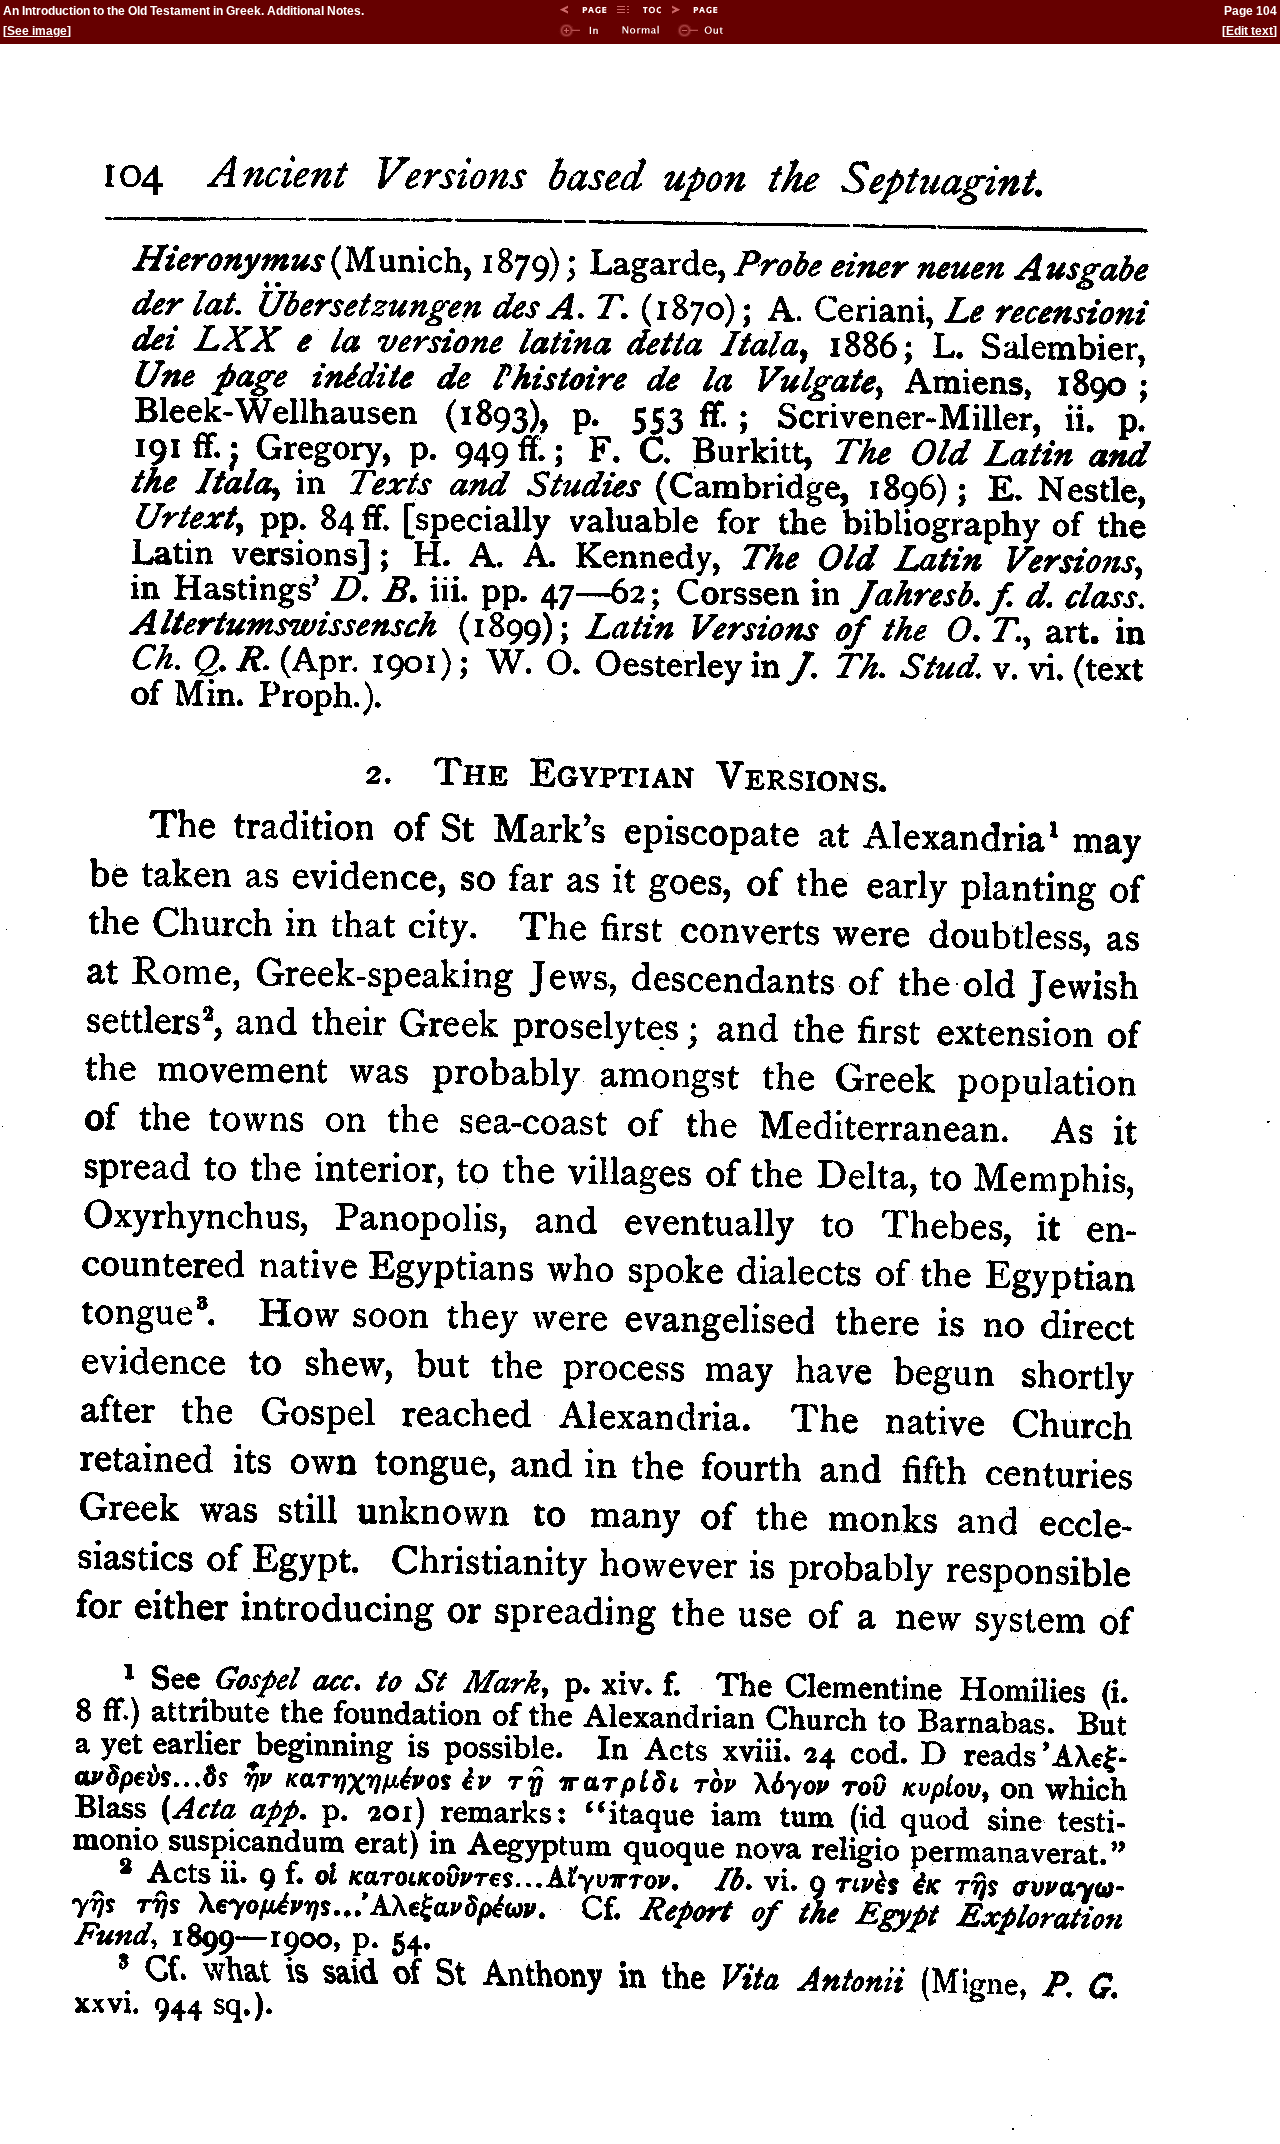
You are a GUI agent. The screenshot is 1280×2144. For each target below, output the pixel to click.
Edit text (1249, 31)
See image (37, 31)
